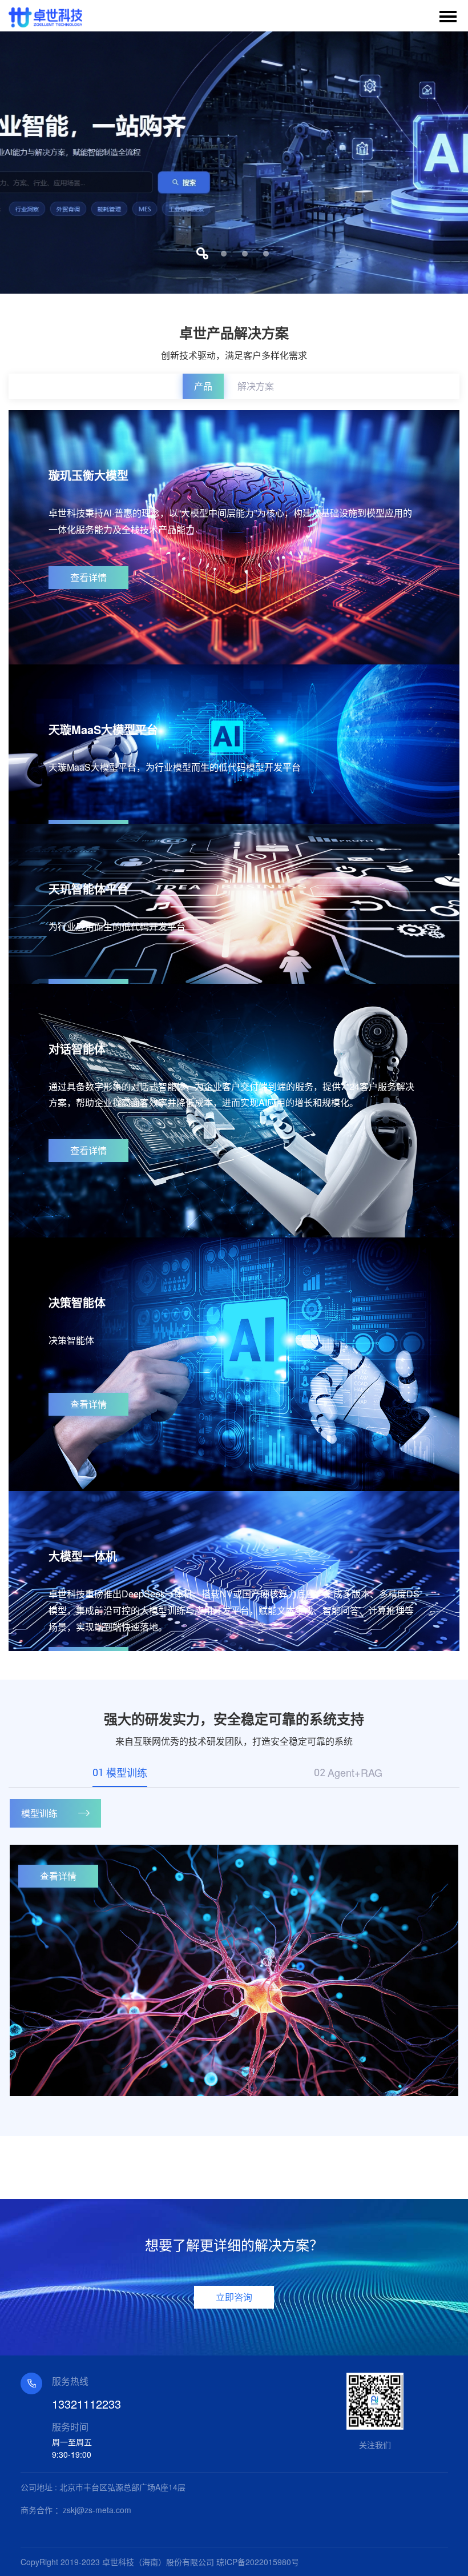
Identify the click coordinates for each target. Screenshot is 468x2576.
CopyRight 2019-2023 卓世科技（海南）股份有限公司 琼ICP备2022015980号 (160, 2562)
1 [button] (202, 253)
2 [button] (223, 253)
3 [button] (245, 253)
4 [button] (266, 253)
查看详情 (88, 577)
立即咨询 (234, 2297)
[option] (234, 163)
